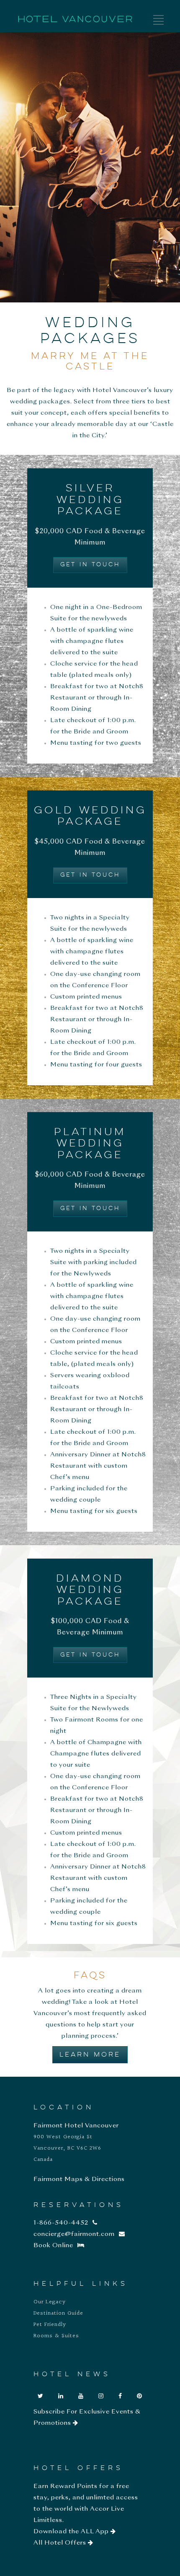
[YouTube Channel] (81, 2396)
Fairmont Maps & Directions (79, 2179)
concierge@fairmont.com (74, 2234)
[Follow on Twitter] (41, 2396)
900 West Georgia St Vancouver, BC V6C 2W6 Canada (67, 2148)
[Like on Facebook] (120, 2396)
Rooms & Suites (56, 2336)
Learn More (90, 2055)
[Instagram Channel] (101, 2396)
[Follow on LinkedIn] (61, 2396)
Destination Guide (58, 2313)
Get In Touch (90, 565)
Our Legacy (50, 2302)
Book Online (53, 2246)
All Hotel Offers (61, 2543)
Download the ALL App (72, 2532)
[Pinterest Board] (140, 2396)
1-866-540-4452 (61, 2223)
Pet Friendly (50, 2325)
